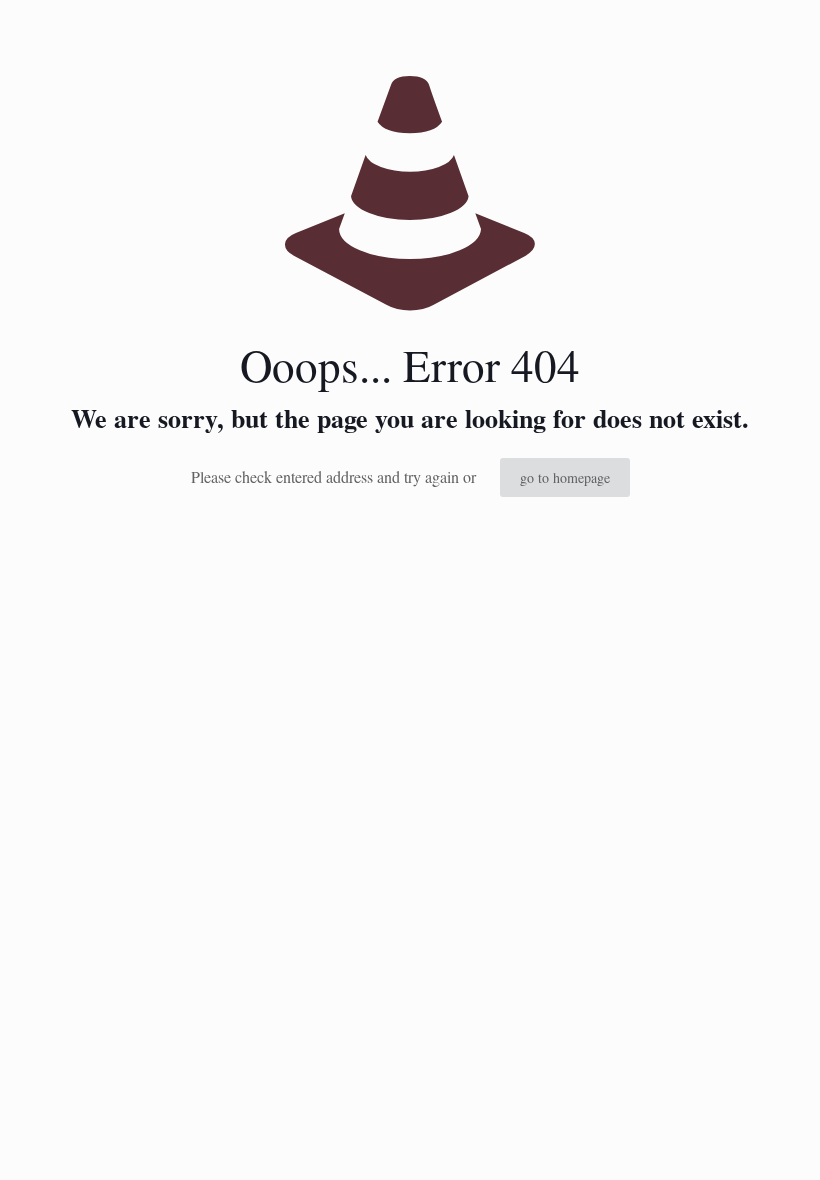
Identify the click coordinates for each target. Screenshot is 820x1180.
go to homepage (565, 477)
